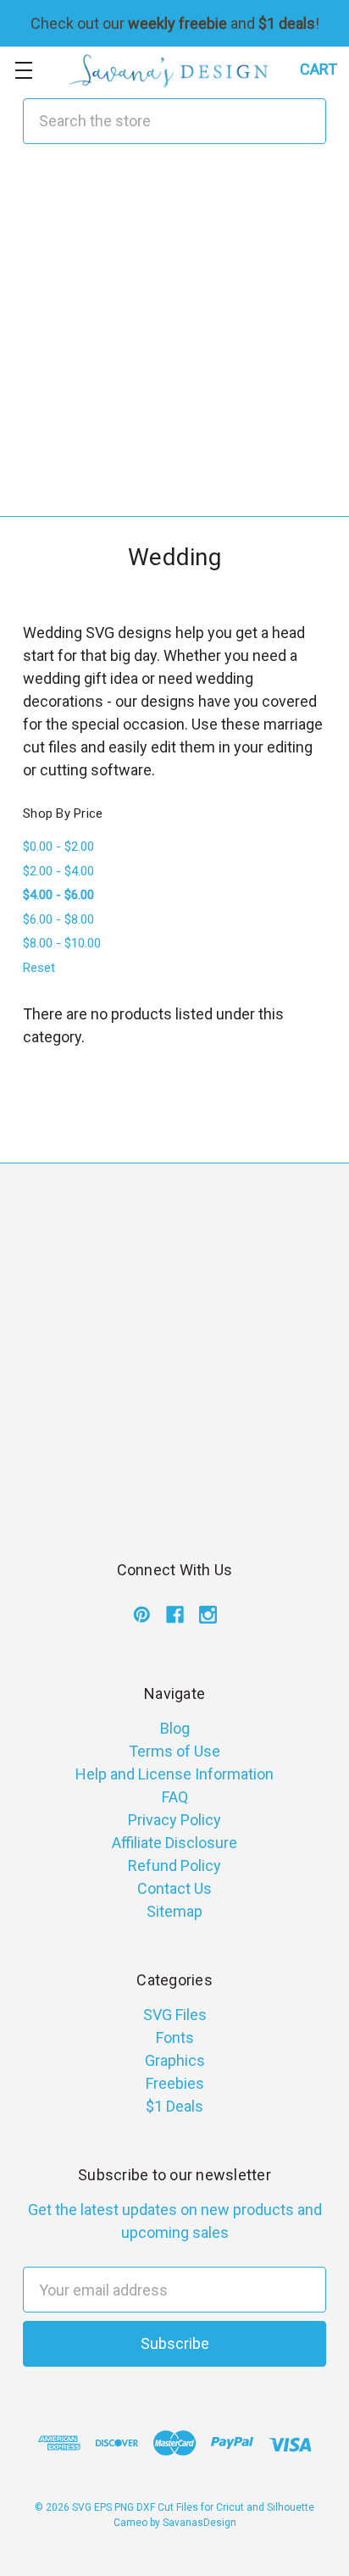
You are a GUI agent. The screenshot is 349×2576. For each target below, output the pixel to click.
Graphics (175, 2060)
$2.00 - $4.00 (58, 871)
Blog (175, 1728)
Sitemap (174, 1911)
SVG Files (175, 2015)
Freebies (175, 2083)
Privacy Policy (174, 1820)
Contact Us (174, 1888)
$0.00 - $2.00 (58, 847)
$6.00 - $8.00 (58, 919)
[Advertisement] (174, 341)
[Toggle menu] (23, 70)
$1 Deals (174, 2106)
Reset (39, 968)
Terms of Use (174, 1751)
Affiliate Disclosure (174, 1843)
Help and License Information (174, 1774)
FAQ (175, 1797)
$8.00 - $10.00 (62, 943)
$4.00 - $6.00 (58, 895)
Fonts (175, 2037)
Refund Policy (174, 1865)
